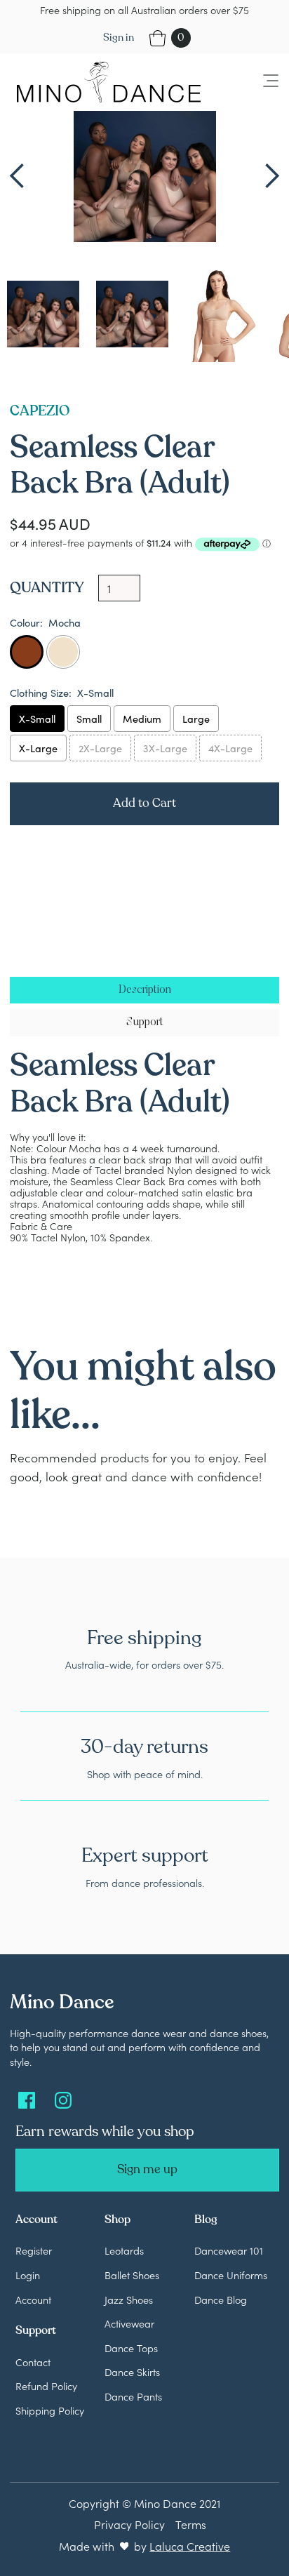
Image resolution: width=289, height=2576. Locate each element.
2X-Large (100, 748)
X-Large (38, 748)
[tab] (144, 990)
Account (33, 2300)
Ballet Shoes (132, 2275)
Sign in (119, 38)
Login (28, 2275)
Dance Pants (133, 2396)
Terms (191, 2524)
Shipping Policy (50, 2410)
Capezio (40, 411)
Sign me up (147, 2169)
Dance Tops (131, 2348)
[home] (105, 82)
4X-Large (230, 748)
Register (34, 2250)
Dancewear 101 (229, 2250)
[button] (262, 82)
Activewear (129, 2323)
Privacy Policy (129, 2524)
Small (89, 719)
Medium (142, 719)
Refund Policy (46, 2386)
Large (196, 719)
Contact (33, 2362)
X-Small (37, 719)
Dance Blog (221, 2300)
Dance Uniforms (231, 2275)
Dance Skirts (132, 2372)
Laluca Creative (190, 2546)
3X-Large (165, 748)
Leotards (124, 2250)
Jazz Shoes (129, 2300)
